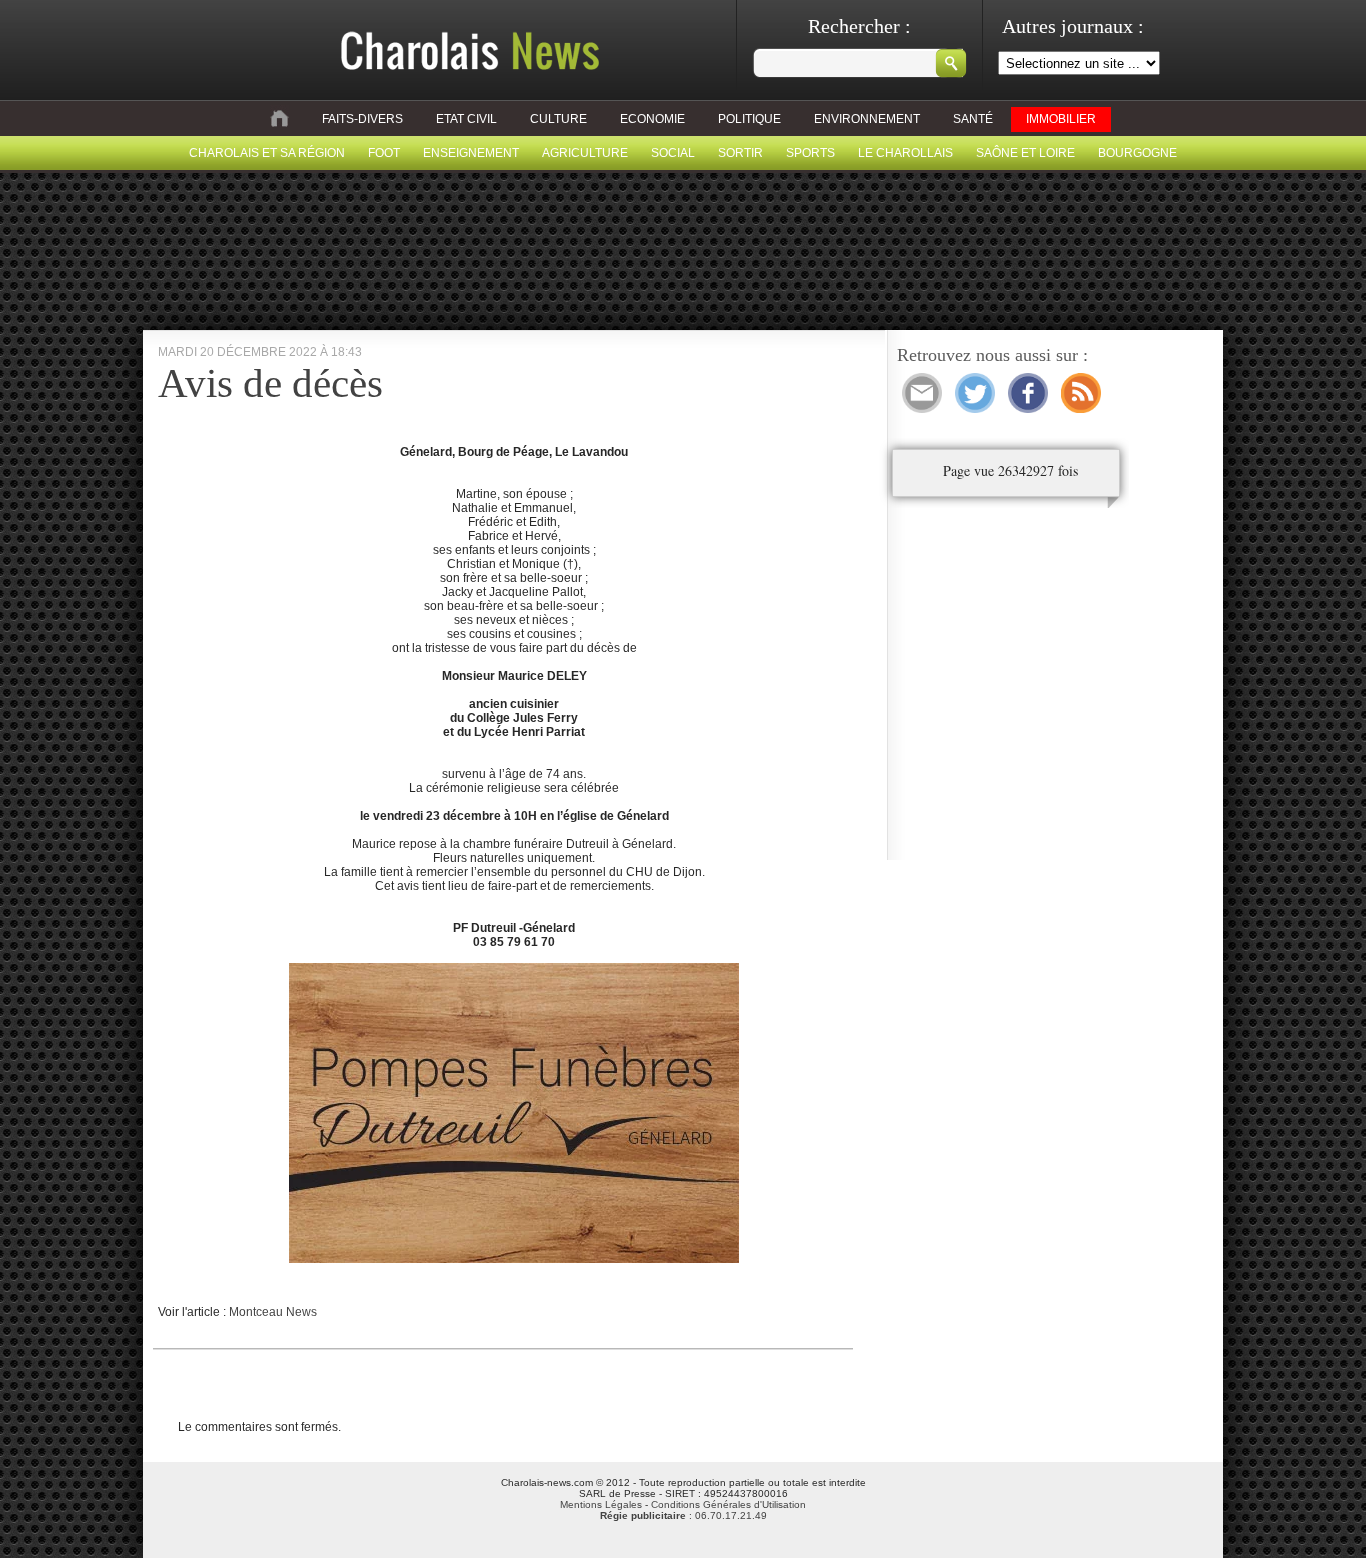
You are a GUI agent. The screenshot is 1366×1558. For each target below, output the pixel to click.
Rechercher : (859, 26)
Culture (558, 119)
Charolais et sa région (267, 153)
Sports (810, 153)
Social (673, 153)
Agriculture (585, 153)
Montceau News (273, 1312)
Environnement (867, 119)
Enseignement (471, 153)
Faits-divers (362, 119)
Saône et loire (1025, 153)
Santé (973, 119)
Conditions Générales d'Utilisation (728, 1504)
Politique (749, 119)
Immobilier (1061, 119)
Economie (652, 119)
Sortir (740, 153)
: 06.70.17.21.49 (683, 1515)
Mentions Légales (601, 1504)
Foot (384, 153)
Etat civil (466, 119)
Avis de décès (270, 383)
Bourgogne (1137, 153)
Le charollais (905, 153)
